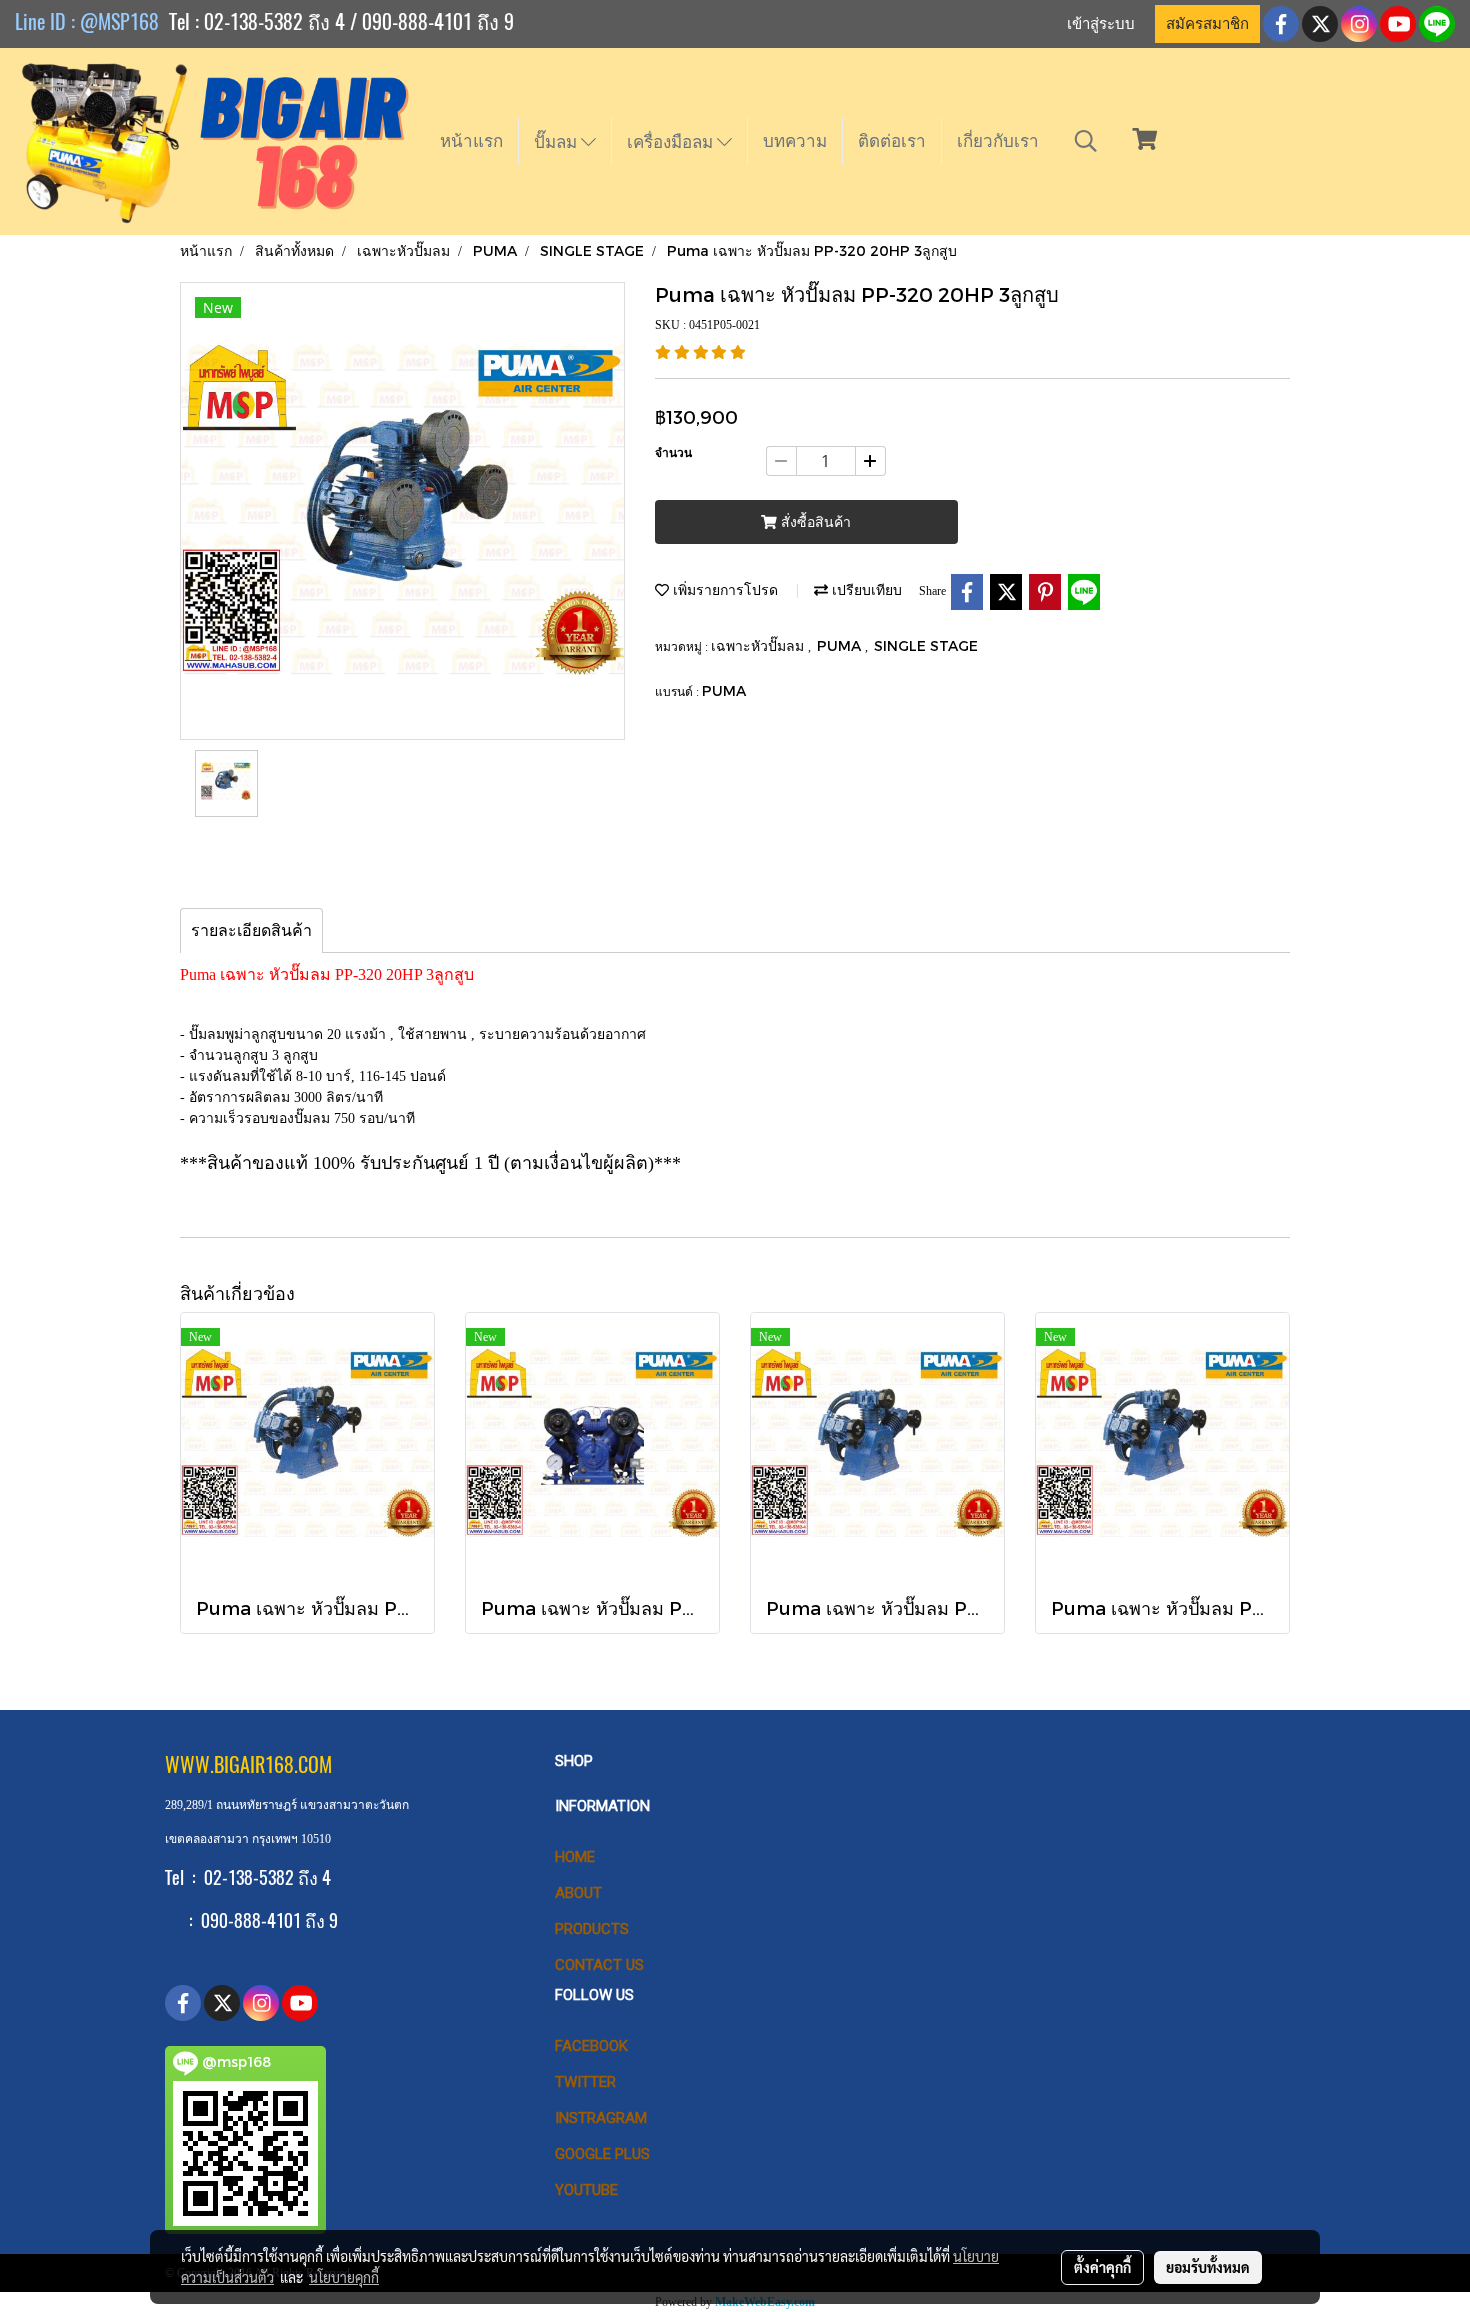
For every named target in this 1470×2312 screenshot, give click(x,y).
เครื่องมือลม (672, 142)
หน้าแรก (471, 141)
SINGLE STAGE (926, 645)
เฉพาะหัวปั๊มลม (759, 645)
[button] (1086, 141)
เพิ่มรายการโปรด (723, 589)
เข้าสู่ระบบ (1101, 24)
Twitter (585, 2082)
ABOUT (578, 1893)
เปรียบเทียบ (865, 589)
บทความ (795, 141)
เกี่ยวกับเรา (998, 141)
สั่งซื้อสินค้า (814, 522)
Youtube (586, 2190)
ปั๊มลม (557, 142)
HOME (575, 1857)
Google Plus (602, 2154)
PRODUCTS (592, 1929)
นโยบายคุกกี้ (344, 2277)
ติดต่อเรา (892, 141)
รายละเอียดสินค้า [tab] (251, 930)
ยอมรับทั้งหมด (1208, 2267)
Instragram (601, 2118)
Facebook (591, 2046)
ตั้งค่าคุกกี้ (1102, 2267)
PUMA (841, 645)
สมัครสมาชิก (1207, 24)
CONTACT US (599, 1965)
